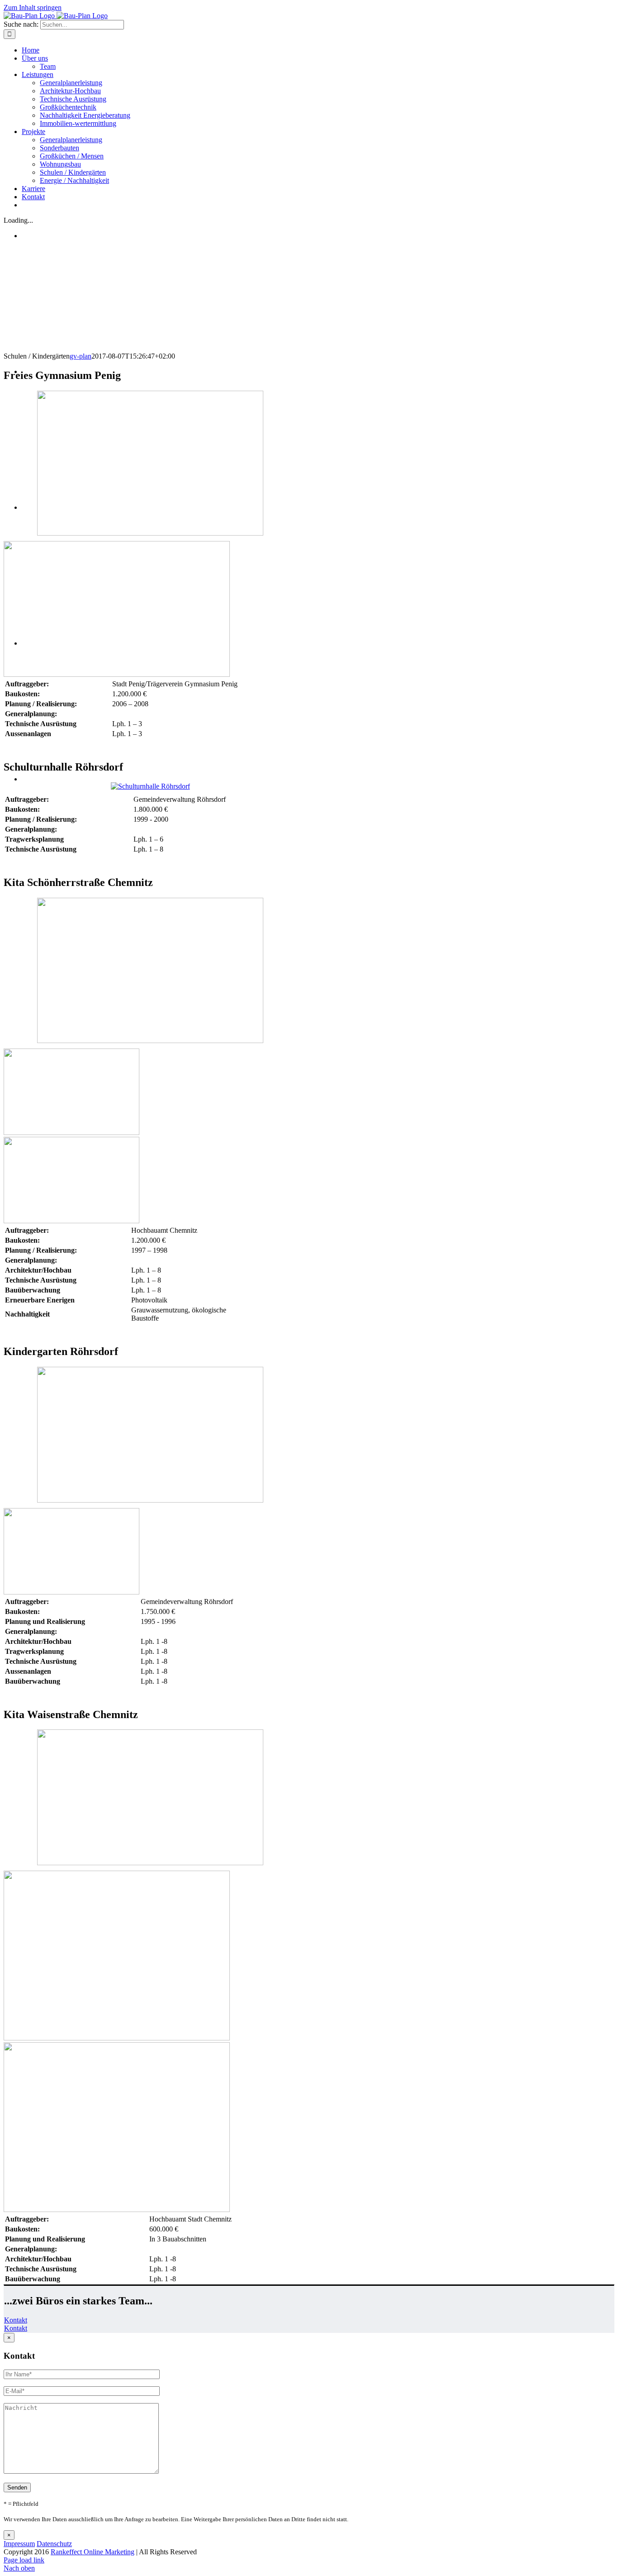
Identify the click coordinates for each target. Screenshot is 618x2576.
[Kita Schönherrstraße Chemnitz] (150, 1041)
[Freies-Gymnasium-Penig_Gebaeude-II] (117, 674)
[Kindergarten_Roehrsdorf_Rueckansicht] (71, 1592)
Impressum (19, 2544)
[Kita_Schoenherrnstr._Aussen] (71, 1132)
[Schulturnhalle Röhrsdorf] (150, 786)
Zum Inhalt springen (33, 7)
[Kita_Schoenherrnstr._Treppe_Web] (71, 1221)
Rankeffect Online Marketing (93, 2552)
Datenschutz (54, 2544)
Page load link (24, 2560)
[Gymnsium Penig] (150, 533)
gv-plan (81, 356)
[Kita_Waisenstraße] (150, 1863)
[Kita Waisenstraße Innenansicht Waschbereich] (117, 2210)
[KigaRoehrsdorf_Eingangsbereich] (150, 1500)
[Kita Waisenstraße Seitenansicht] (117, 2038)
